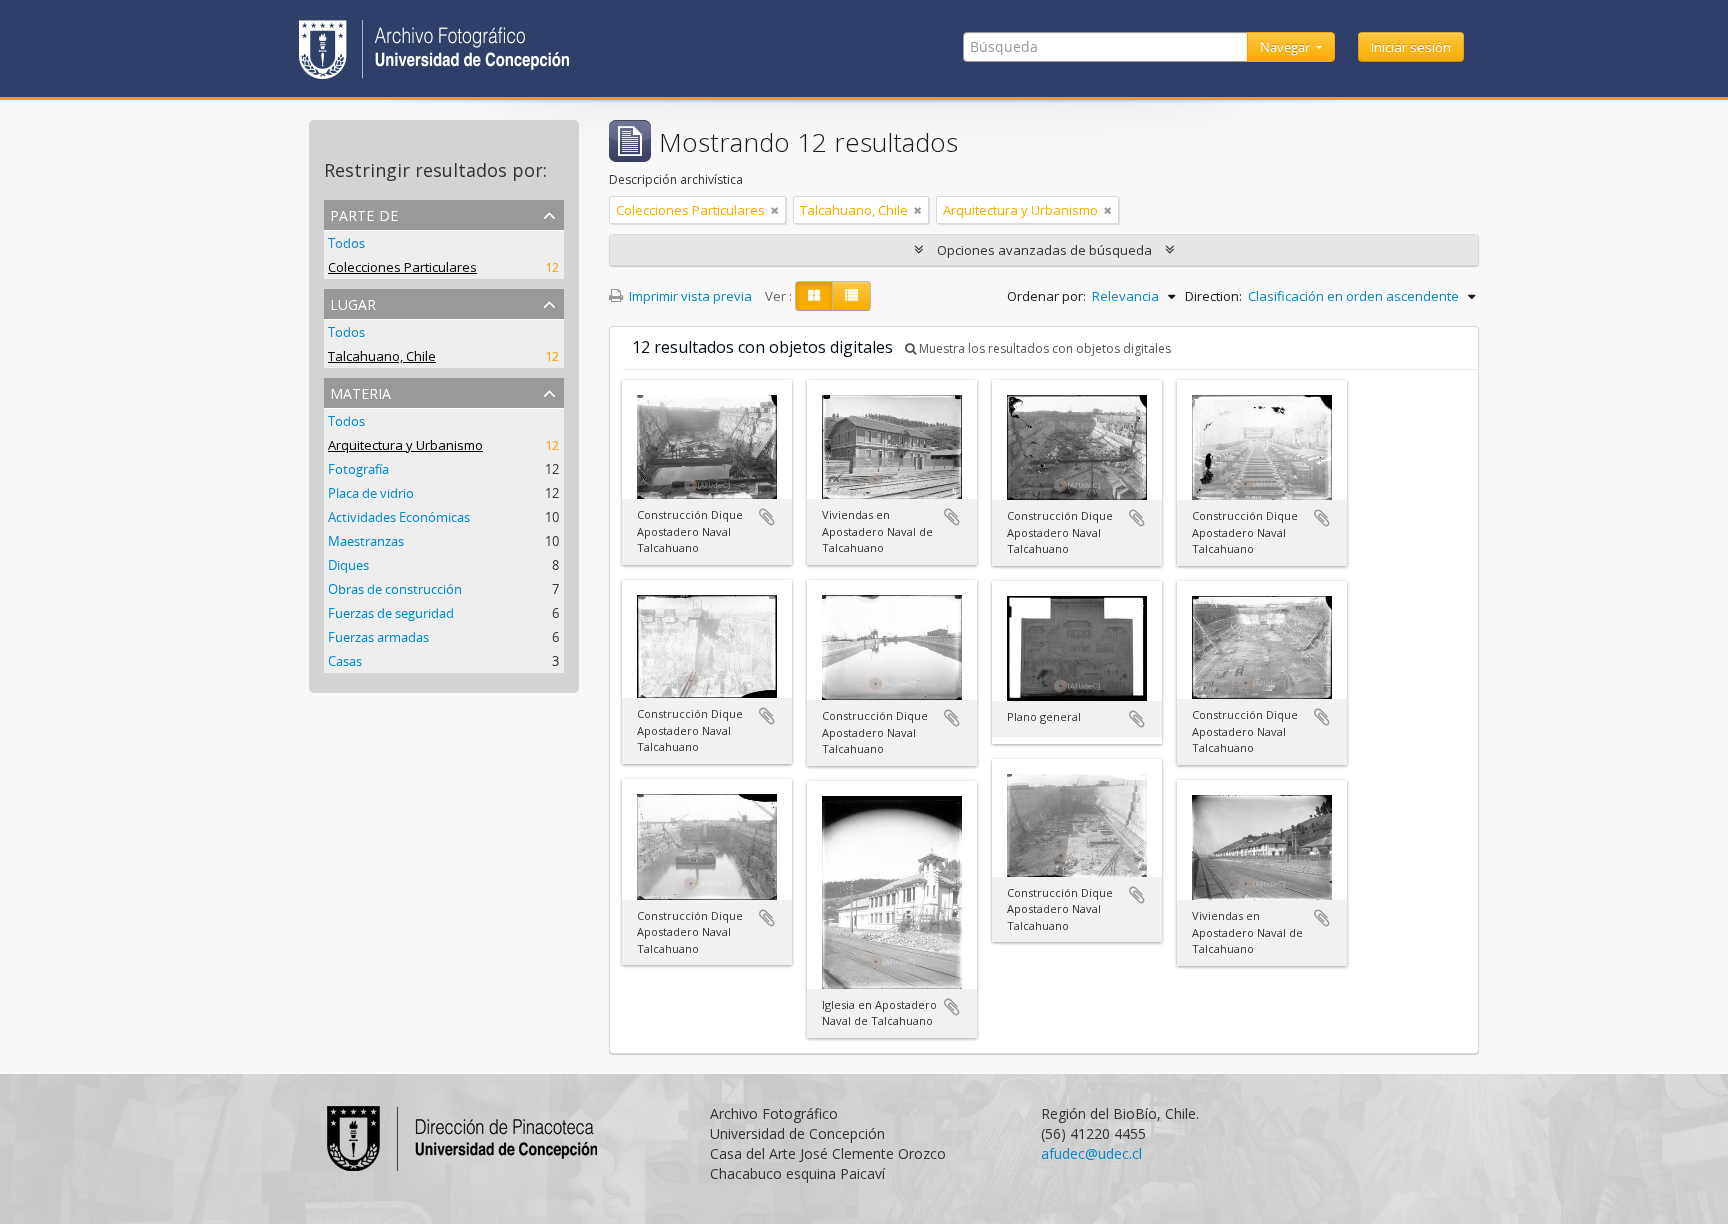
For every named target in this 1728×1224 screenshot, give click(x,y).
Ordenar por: (1046, 296)
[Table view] (851, 296)
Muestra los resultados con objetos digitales (1043, 348)
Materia (360, 391)
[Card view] (814, 296)
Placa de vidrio (371, 493)
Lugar (353, 302)
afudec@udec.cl (1091, 1153)
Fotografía (358, 469)
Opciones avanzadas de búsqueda (1044, 250)
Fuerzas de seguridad (391, 613)
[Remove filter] (775, 210)
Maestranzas (366, 541)
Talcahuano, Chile (382, 356)
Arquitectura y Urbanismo (405, 445)
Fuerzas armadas (378, 637)
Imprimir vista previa (689, 296)
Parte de (364, 213)
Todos (346, 243)
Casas (345, 661)
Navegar (1286, 47)
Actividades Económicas (399, 517)
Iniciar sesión (1411, 47)
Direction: (1213, 296)
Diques (348, 565)
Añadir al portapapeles (767, 517)
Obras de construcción (395, 589)
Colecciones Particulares (402, 267)
